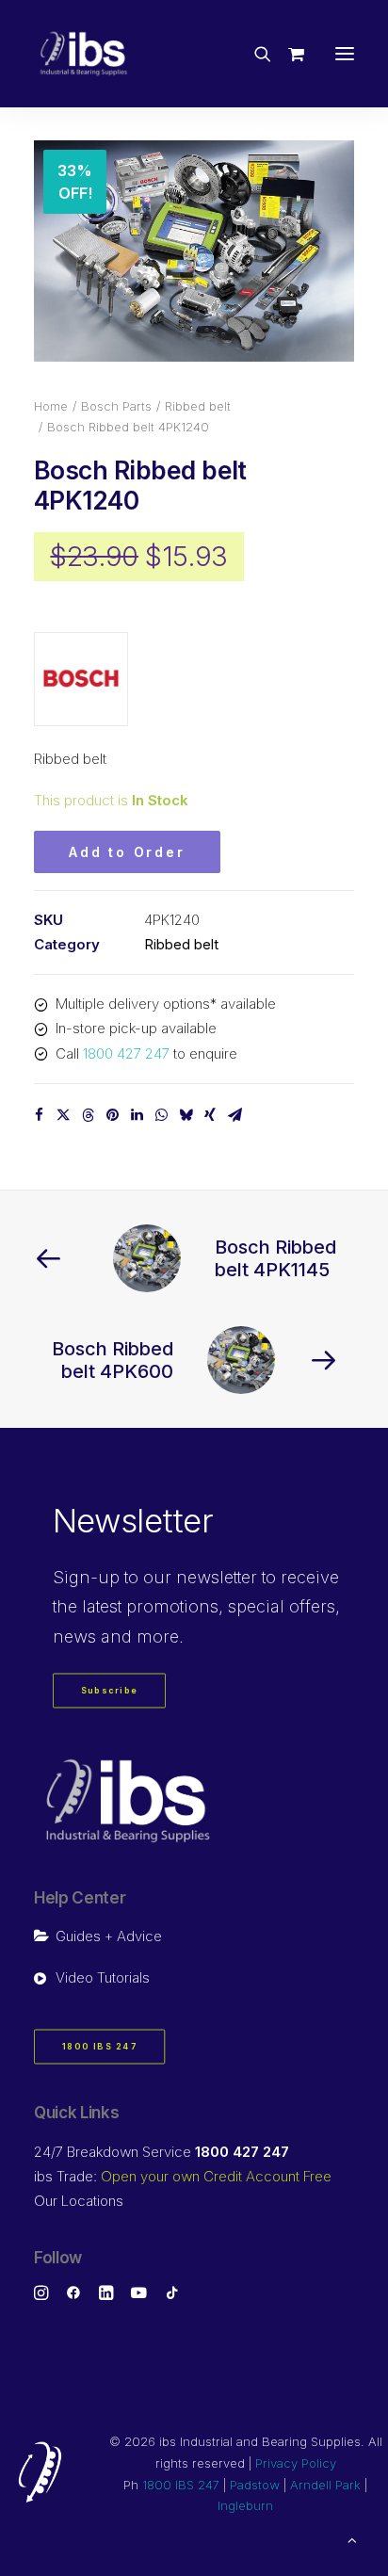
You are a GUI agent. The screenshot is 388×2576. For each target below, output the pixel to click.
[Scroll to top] (352, 2539)
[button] (345, 54)
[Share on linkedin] (137, 1115)
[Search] (254, 54)
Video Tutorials (103, 1977)
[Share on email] (234, 1115)
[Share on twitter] (63, 1115)
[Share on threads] (88, 1115)
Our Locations (79, 2201)
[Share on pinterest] (112, 1115)
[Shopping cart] (288, 54)
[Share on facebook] (39, 1115)
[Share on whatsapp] (161, 1115)
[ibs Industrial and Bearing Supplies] (84, 54)
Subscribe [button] (110, 1691)
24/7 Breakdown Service (162, 2152)
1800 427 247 (126, 1053)
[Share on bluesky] (186, 1115)
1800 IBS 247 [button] (100, 2047)
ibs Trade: (183, 2176)
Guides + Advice (109, 1936)
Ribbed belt (198, 406)
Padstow (255, 2485)
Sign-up (86, 1577)
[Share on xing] (210, 1115)
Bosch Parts (116, 406)
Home (51, 406)
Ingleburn (245, 2505)
